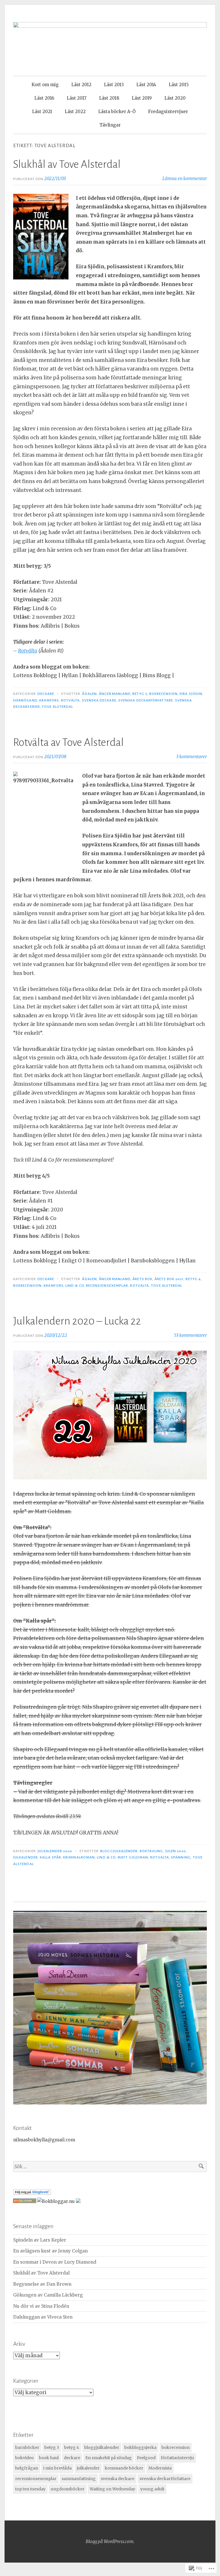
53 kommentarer (190, 1335)
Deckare (46, 694)
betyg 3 (140, 694)
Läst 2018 (109, 98)
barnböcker (27, 2447)
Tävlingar (110, 125)
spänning (181, 1857)
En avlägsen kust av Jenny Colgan (50, 2251)
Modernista (160, 2468)
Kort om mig (45, 85)
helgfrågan (27, 2468)
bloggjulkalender (119, 1851)
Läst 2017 (77, 98)
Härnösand (25, 700)
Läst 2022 (75, 112)
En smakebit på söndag (109, 2458)
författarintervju (177, 2458)
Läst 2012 (81, 85)
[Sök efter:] (110, 2167)
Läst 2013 (114, 85)
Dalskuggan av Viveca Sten (43, 2317)
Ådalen (89, 694)
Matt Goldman (133, 1857)
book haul (49, 2458)
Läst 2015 (179, 85)
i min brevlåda (57, 2468)
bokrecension (163, 694)
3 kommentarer (191, 757)
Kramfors (49, 700)
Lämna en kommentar (185, 179)
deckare (72, 2458)
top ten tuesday (30, 2489)
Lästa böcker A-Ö (117, 112)
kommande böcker (124, 2468)
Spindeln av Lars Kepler (40, 2240)
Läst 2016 (44, 98)
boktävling (152, 1851)
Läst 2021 (42, 112)
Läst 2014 (146, 85)
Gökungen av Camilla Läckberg (48, 2295)
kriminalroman (79, 1857)
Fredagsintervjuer (168, 112)
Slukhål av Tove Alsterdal (67, 164)
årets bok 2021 (169, 1279)
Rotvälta (28, 651)
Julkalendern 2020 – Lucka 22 (77, 1321)
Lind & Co (75, 1286)
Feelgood (146, 2458)
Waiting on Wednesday (112, 2489)
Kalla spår (50, 1857)
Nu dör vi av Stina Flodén (41, 2306)
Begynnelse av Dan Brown (42, 2284)
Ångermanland (115, 694)
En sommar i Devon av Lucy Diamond (55, 2262)
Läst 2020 (175, 98)
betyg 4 (193, 1279)
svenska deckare (99, 700)
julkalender (25, 1857)
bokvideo (24, 2458)
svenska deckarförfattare (146, 700)
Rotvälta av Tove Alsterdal (68, 742)
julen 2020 (176, 1851)
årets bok (142, 1279)
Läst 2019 (142, 98)
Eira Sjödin (191, 694)
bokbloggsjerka (140, 2447)
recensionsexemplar (107, 1286)
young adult (152, 2489)
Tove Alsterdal (57, 707)
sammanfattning (79, 2479)
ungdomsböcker (68, 2489)
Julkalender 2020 (55, 1851)
